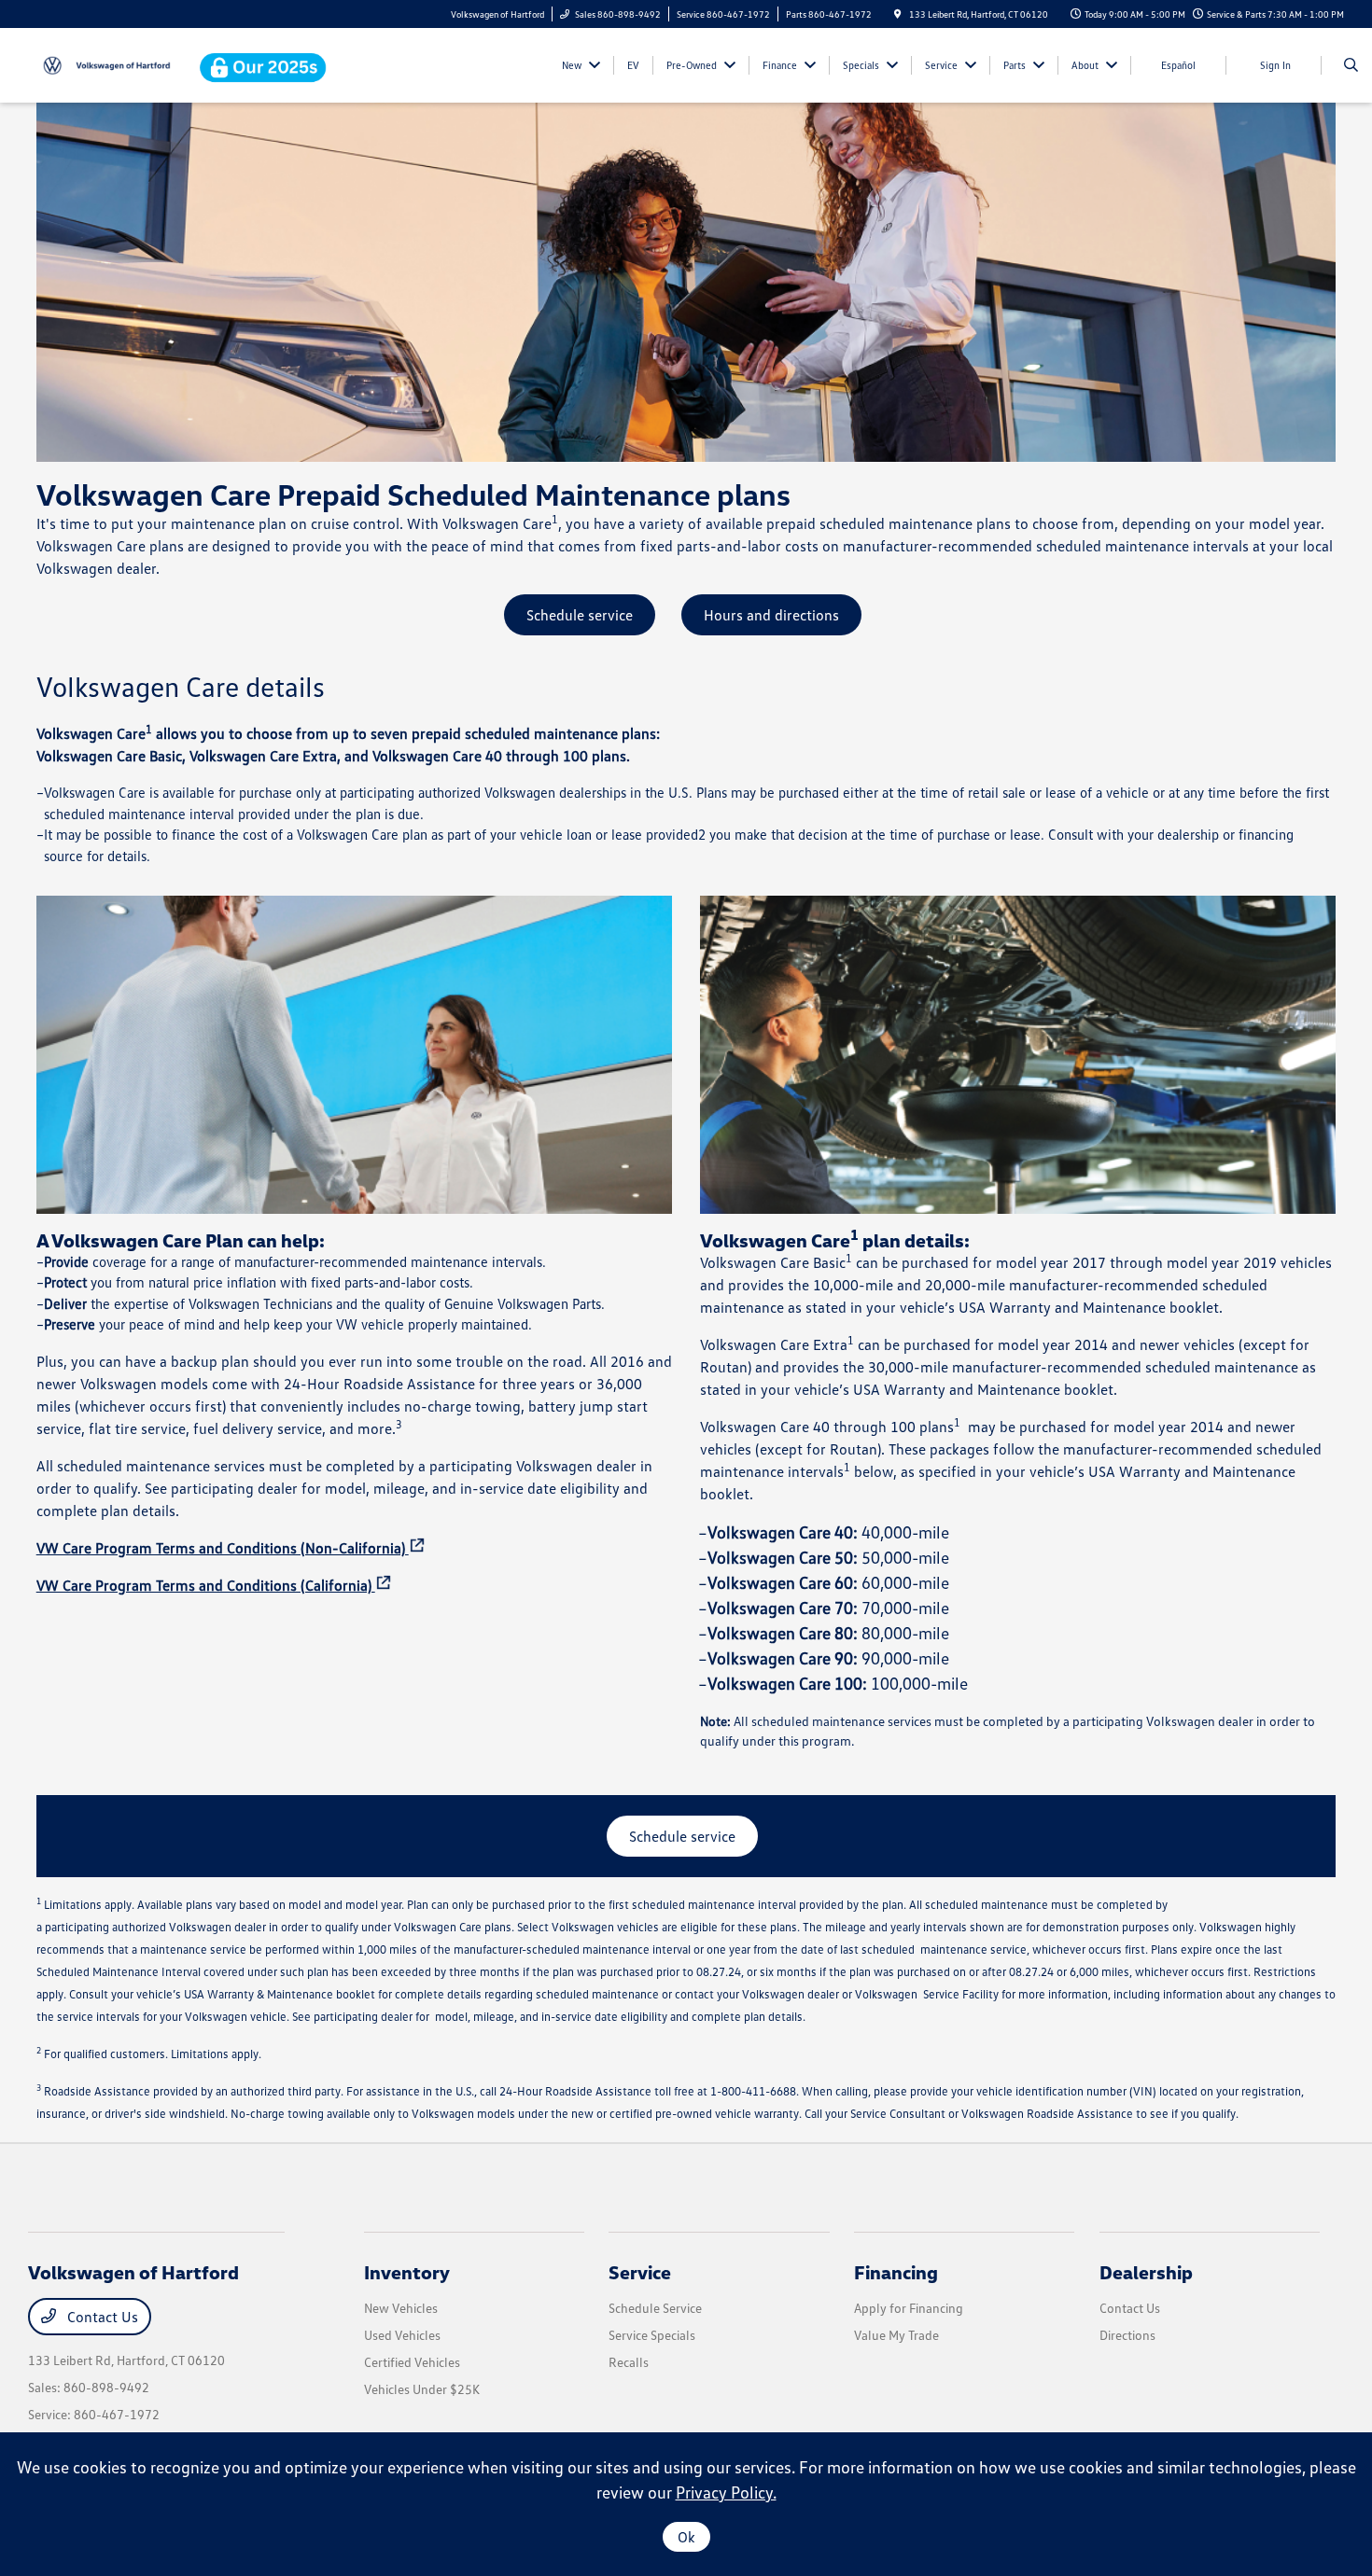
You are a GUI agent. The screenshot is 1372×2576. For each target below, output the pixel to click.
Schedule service (580, 615)
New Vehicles (401, 2308)
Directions (1127, 2335)
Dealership (1146, 2272)
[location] (898, 14)
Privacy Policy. (726, 2492)
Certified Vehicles (412, 2362)
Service (640, 2272)
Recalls (629, 2362)
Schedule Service (655, 2308)
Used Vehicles (402, 2335)
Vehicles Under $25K (422, 2389)
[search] (1351, 65)
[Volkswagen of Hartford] (112, 63)
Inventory (407, 2272)
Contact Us (101, 2317)
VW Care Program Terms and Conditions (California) (206, 1585)
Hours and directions (771, 615)
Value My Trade (896, 2335)
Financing (896, 2272)
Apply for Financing (909, 2308)
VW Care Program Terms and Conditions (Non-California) (223, 1548)
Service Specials (652, 2335)
